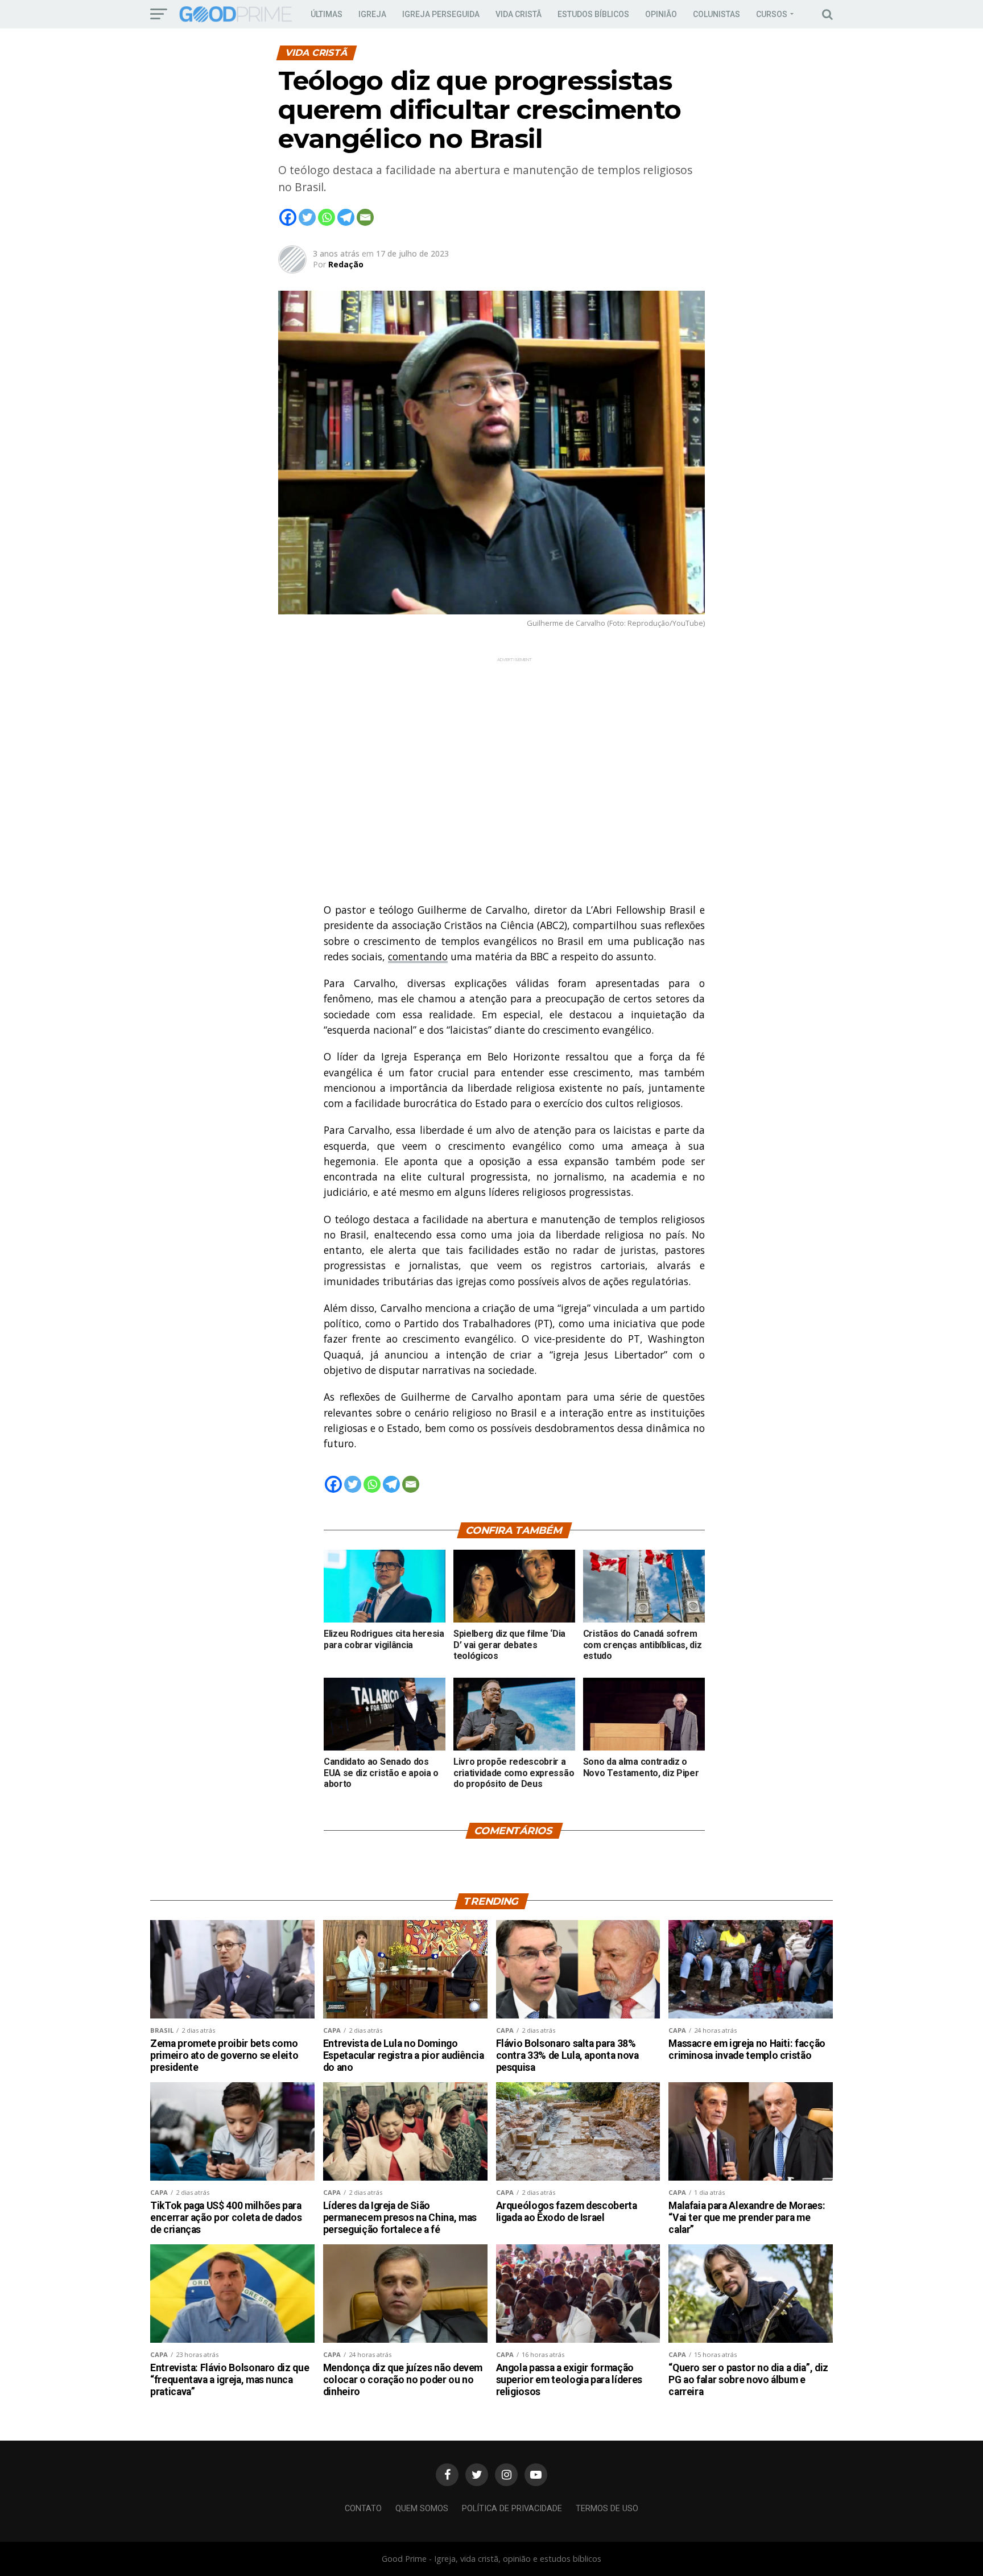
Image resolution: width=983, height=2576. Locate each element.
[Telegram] (346, 217)
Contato (363, 2509)
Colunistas (716, 14)
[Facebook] (288, 217)
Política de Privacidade (512, 2509)
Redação (346, 264)
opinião (661, 14)
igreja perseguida (441, 14)
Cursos (772, 14)
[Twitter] (307, 217)
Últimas (327, 14)
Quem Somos (422, 2509)
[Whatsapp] (327, 217)
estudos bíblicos (593, 14)
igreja (372, 14)
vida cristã (519, 14)
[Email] (365, 217)
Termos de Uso (607, 2509)
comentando (418, 956)
